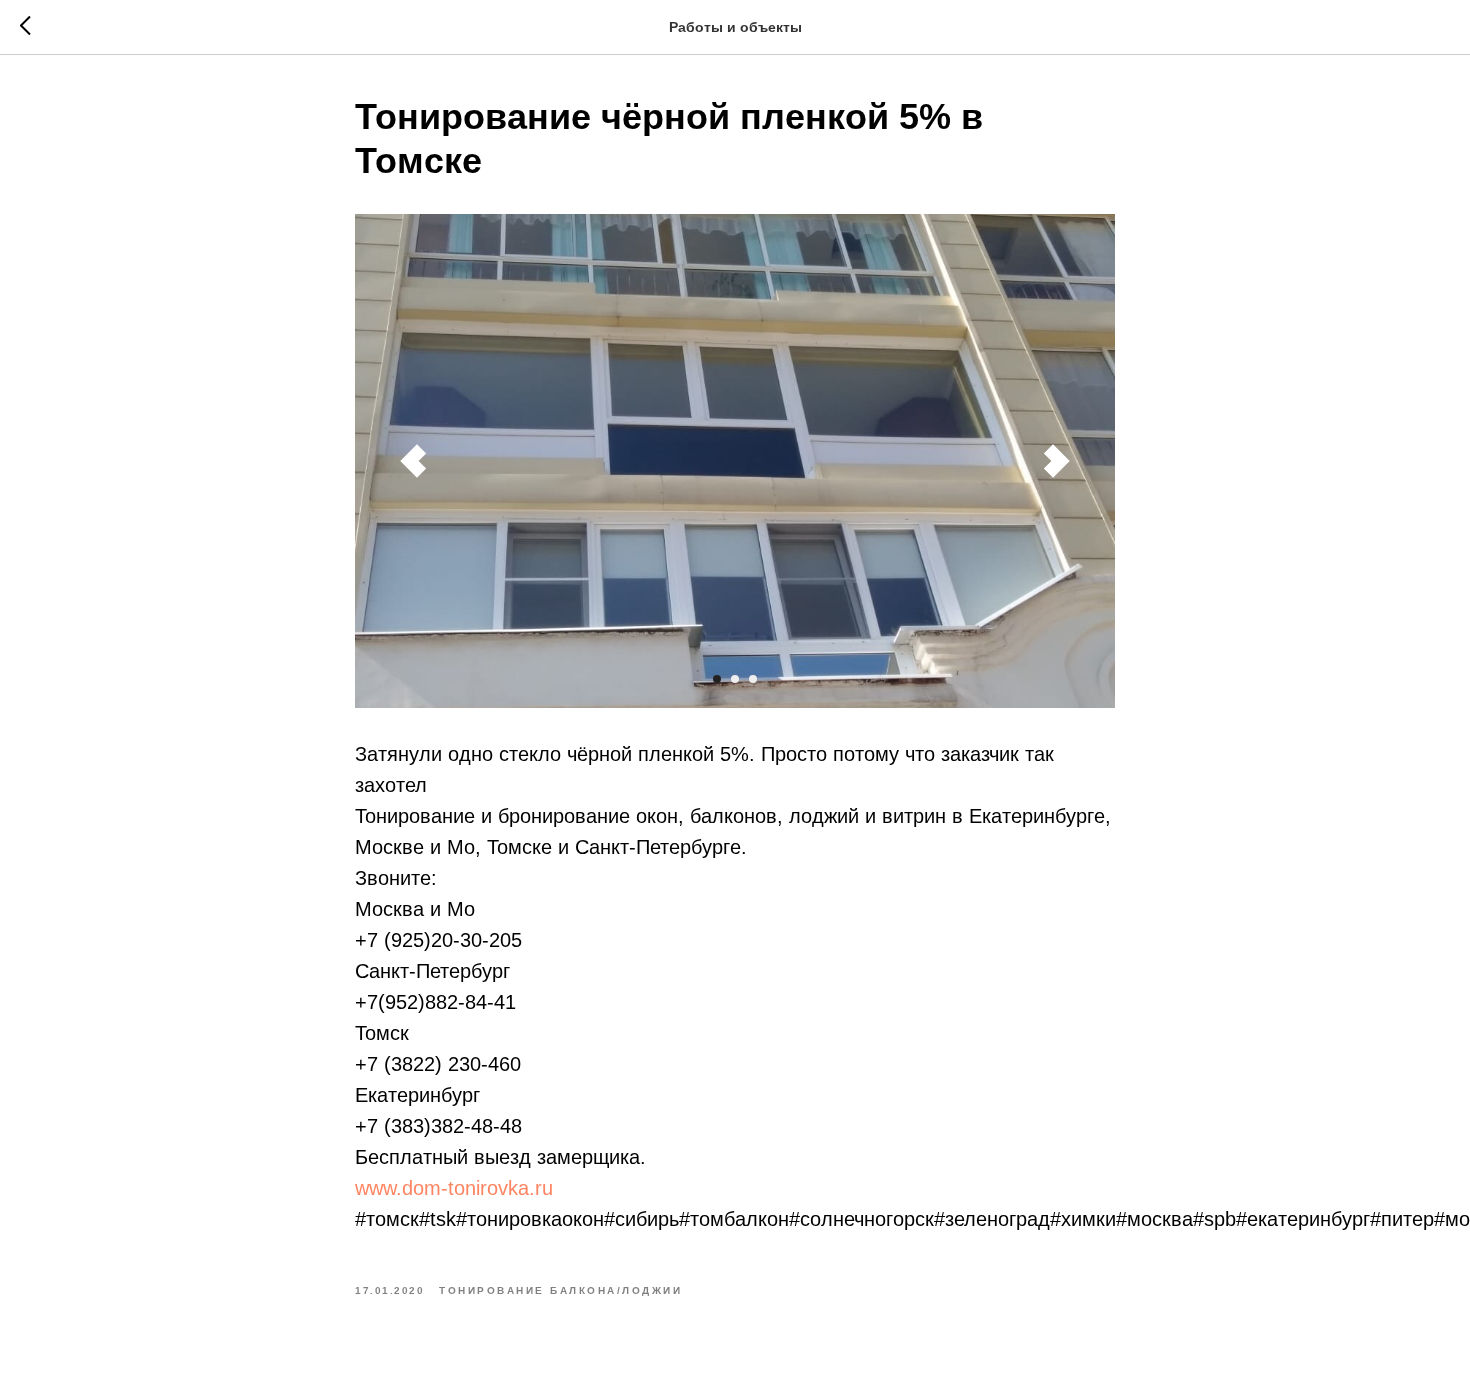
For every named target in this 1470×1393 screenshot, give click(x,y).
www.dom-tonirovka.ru (454, 1188)
